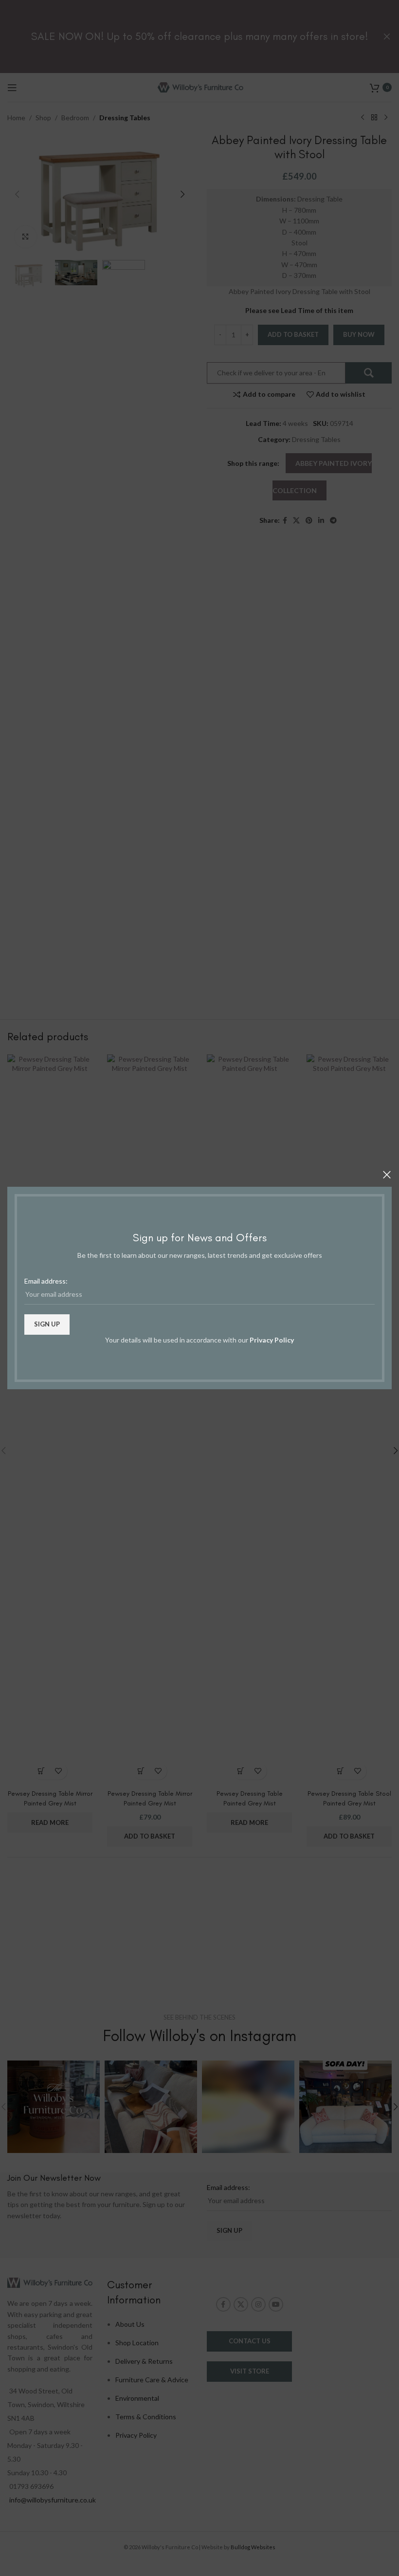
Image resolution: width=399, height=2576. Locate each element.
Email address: (46, 1281)
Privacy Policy (272, 1340)
